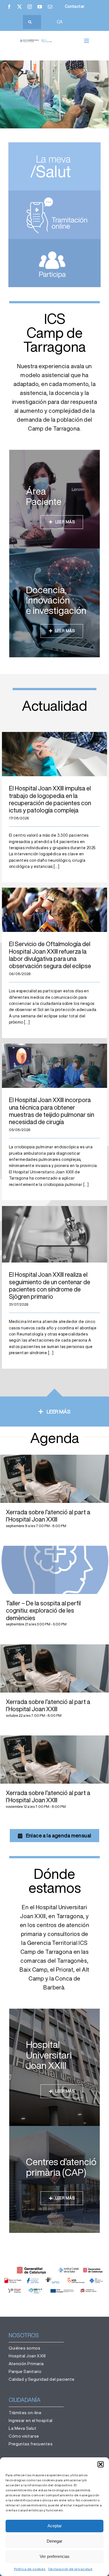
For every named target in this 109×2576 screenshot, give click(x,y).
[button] (101, 2464)
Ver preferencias (55, 2556)
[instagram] (30, 7)
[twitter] (20, 7)
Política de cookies (30, 2569)
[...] (56, 866)
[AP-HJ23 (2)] (36, 41)
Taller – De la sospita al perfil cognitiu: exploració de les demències (43, 1611)
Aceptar (55, 2526)
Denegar (54, 2541)
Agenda (55, 1438)
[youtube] (40, 7)
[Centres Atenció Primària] (54, 2179)
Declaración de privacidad (70, 2569)
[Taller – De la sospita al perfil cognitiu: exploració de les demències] (54, 1570)
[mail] (50, 7)
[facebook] (9, 7)
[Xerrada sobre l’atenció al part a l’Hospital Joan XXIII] (54, 1479)
